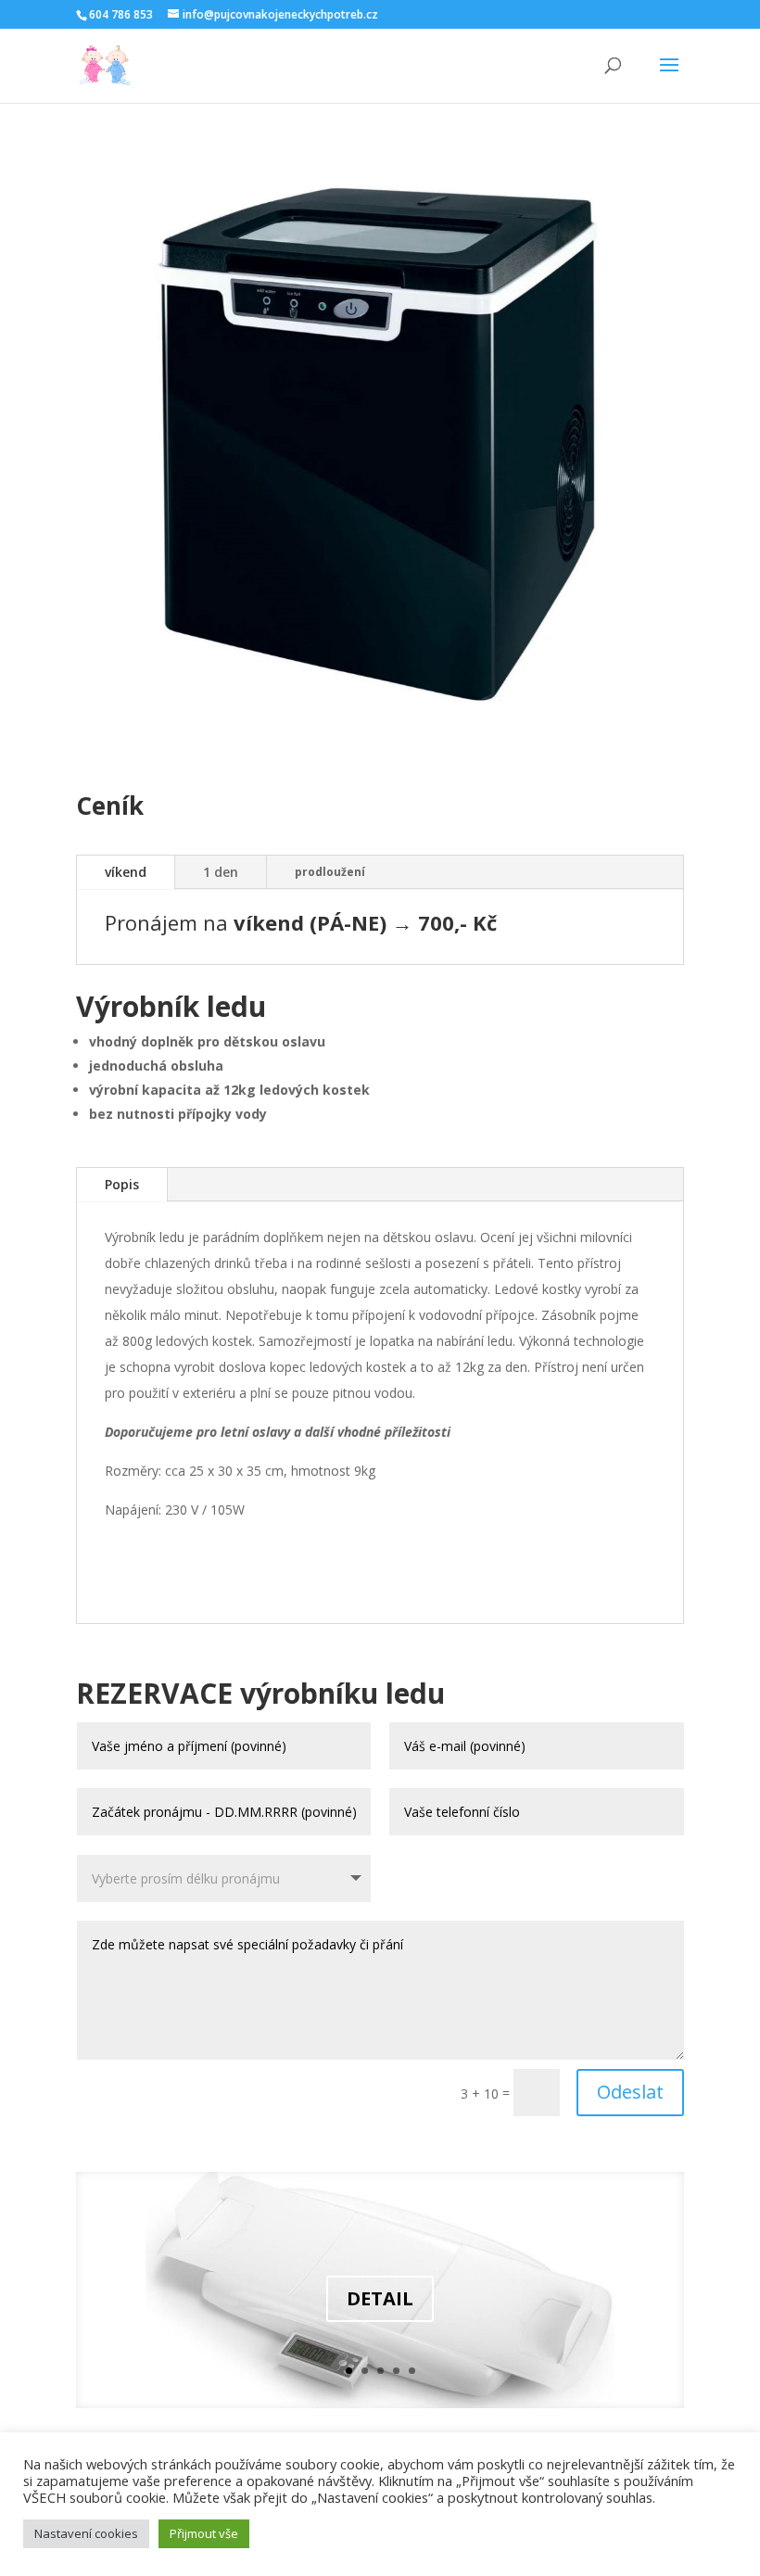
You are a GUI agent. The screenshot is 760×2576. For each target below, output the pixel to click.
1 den (221, 872)
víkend (126, 872)
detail (380, 2298)
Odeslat (630, 2092)
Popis (122, 1184)
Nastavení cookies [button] (86, 2533)
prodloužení (330, 872)
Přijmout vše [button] (204, 2533)
